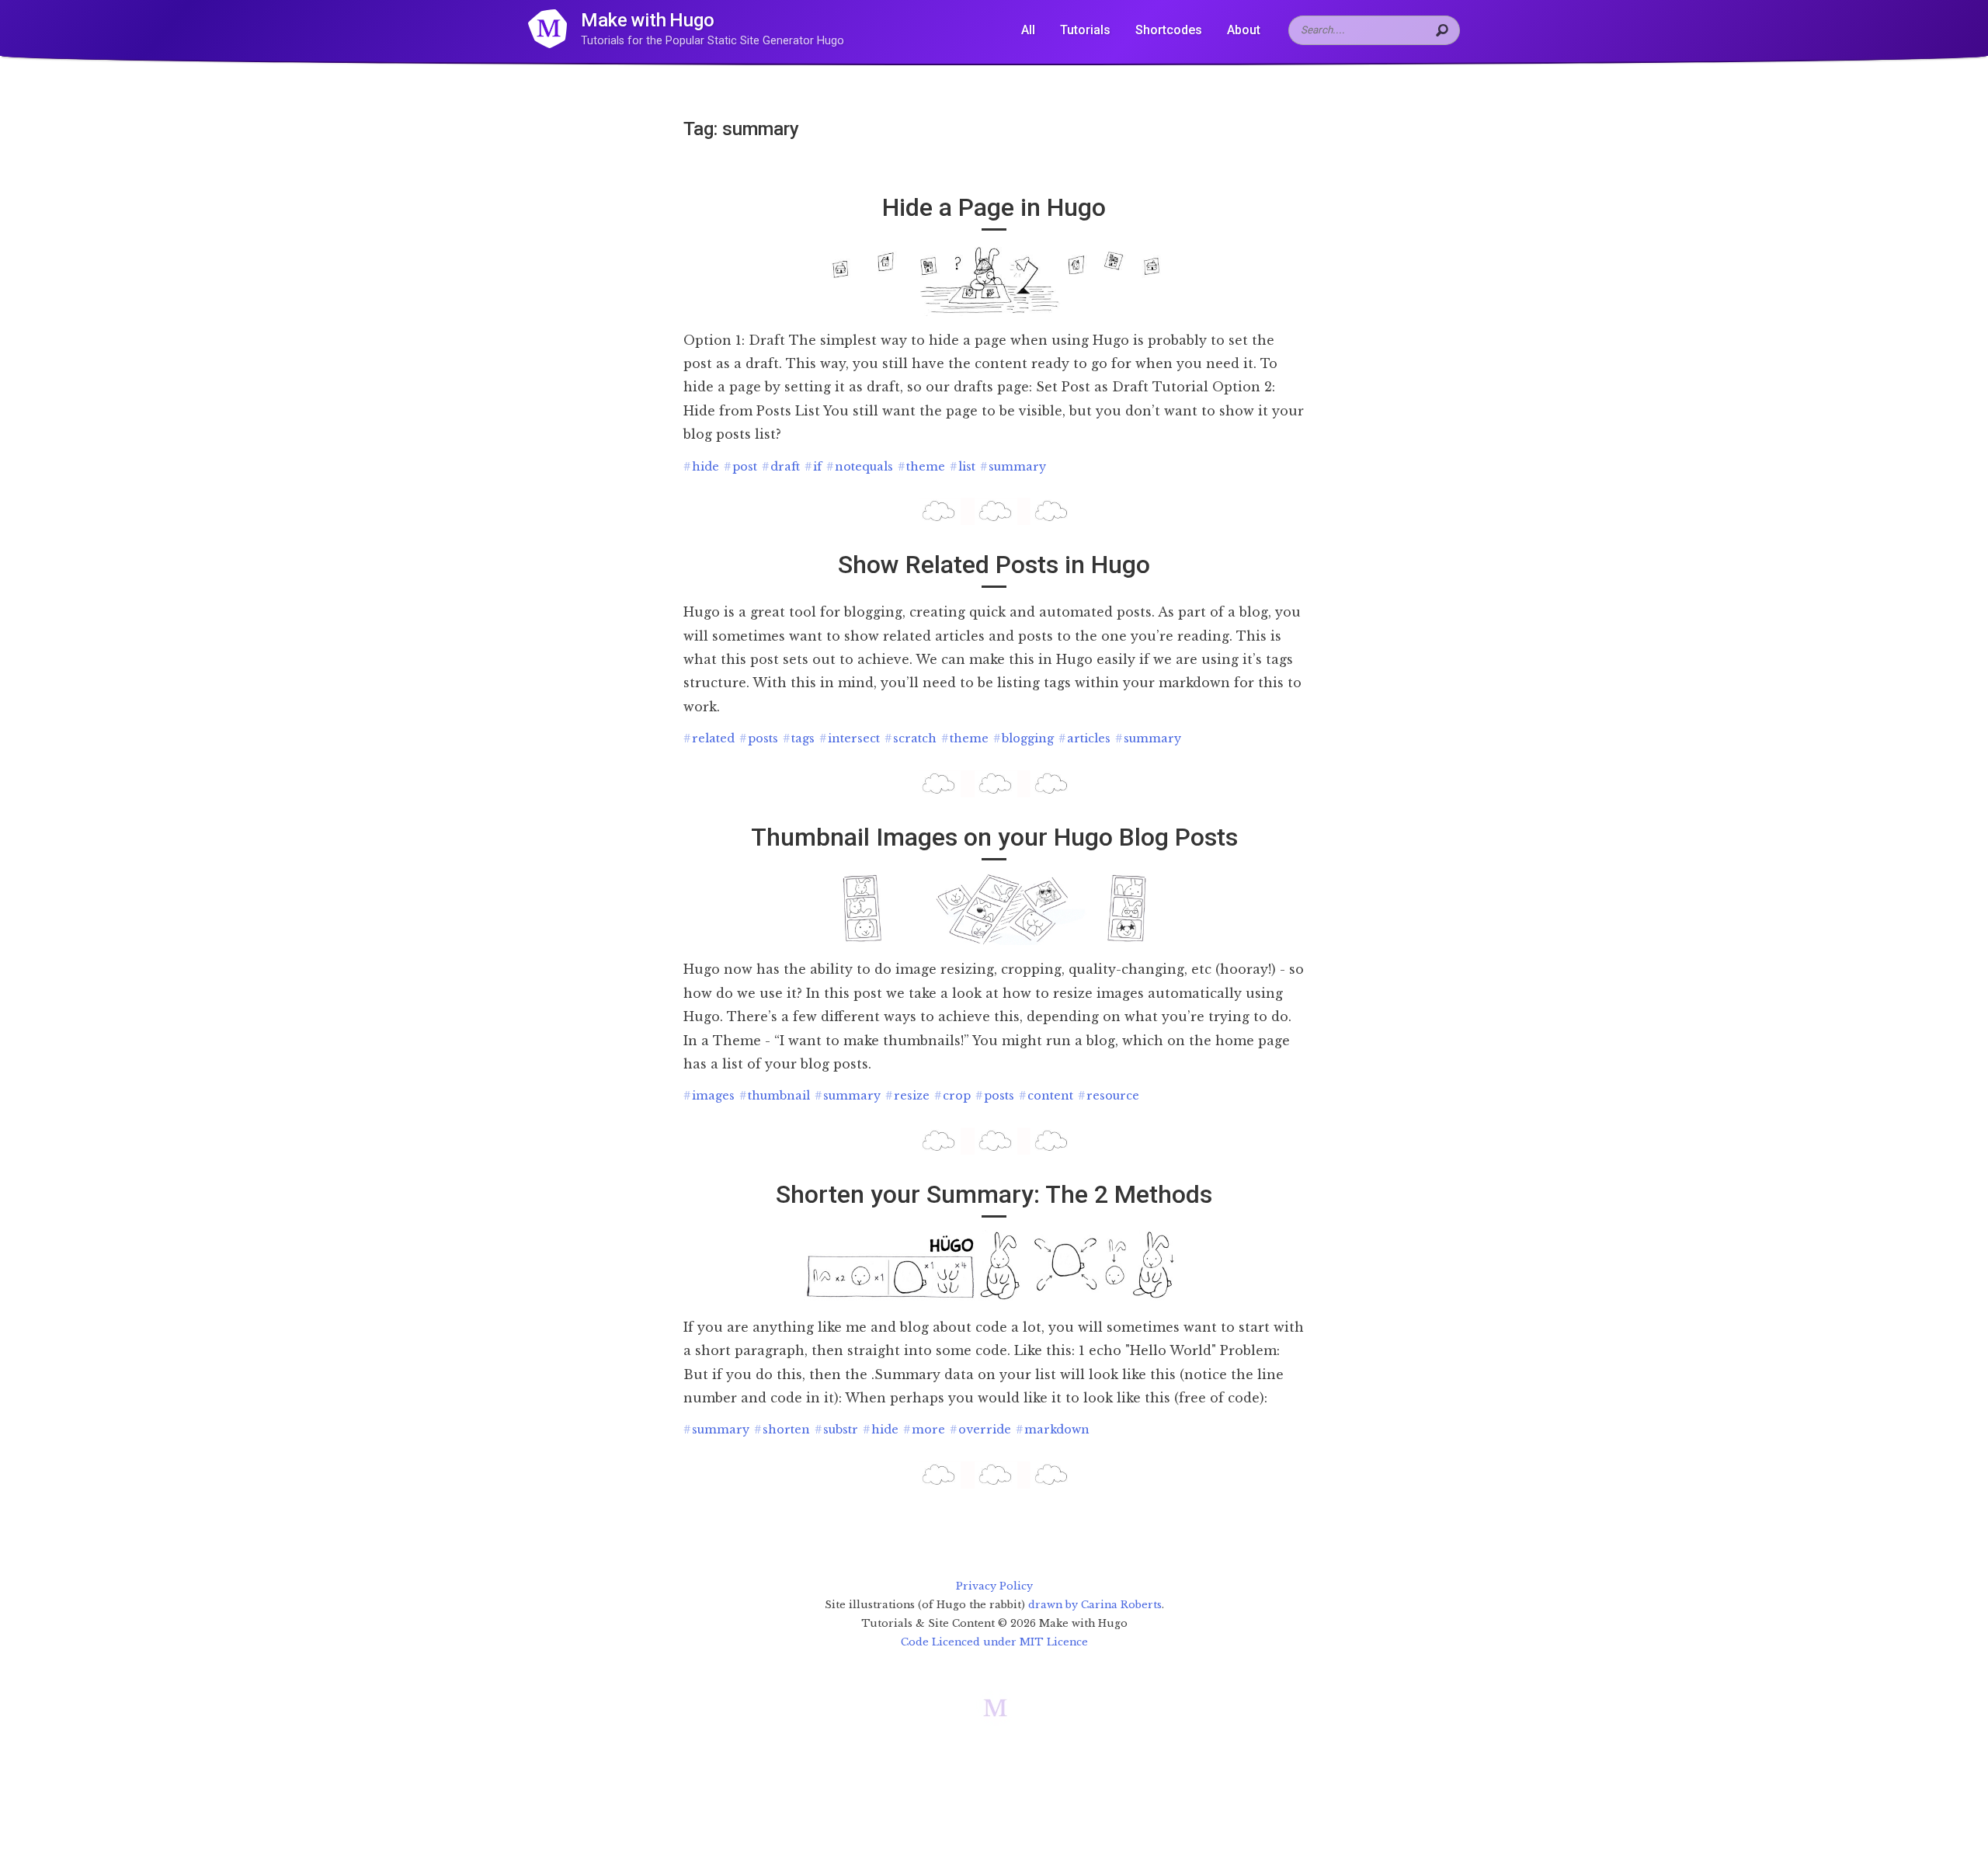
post (740, 467)
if (813, 467)
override (980, 1430)
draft (781, 467)
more (924, 1430)
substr (836, 1430)
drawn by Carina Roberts (1095, 1605)
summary (1013, 467)
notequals (860, 467)
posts (759, 738)
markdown (1053, 1430)
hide (701, 467)
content (1046, 1096)
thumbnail (775, 1096)
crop (952, 1096)
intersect (850, 738)
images (709, 1096)
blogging (1024, 738)
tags (799, 738)
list (963, 467)
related (709, 738)
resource (1109, 1096)
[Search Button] (1444, 30)
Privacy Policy (994, 1586)
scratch (911, 738)
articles (1084, 738)
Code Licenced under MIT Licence (994, 1642)
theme (921, 467)
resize (907, 1096)
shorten (782, 1430)
